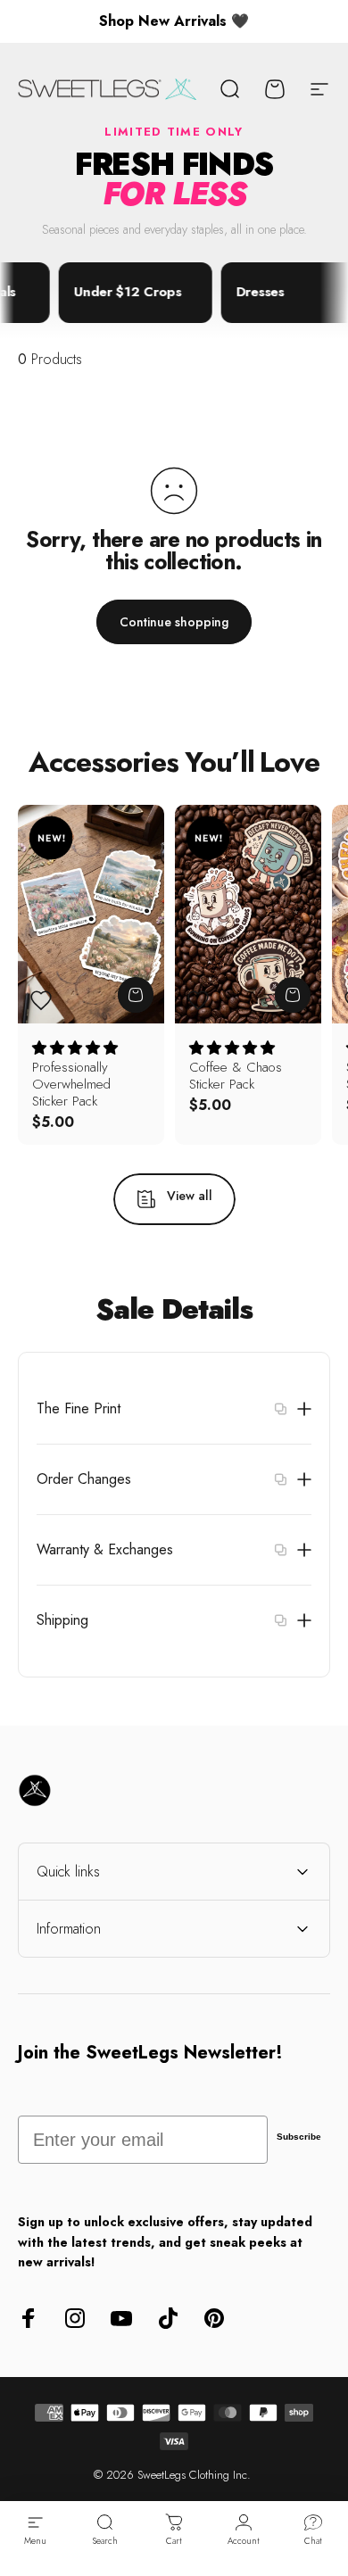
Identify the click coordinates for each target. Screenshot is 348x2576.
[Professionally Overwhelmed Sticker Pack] (91, 915)
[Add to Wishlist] (41, 1000)
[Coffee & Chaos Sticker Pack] (248, 915)
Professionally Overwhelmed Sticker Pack (71, 1084)
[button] (75, 1048)
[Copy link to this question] (280, 1409)
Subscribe (299, 2137)
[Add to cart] (136, 995)
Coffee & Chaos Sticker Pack (236, 1076)
